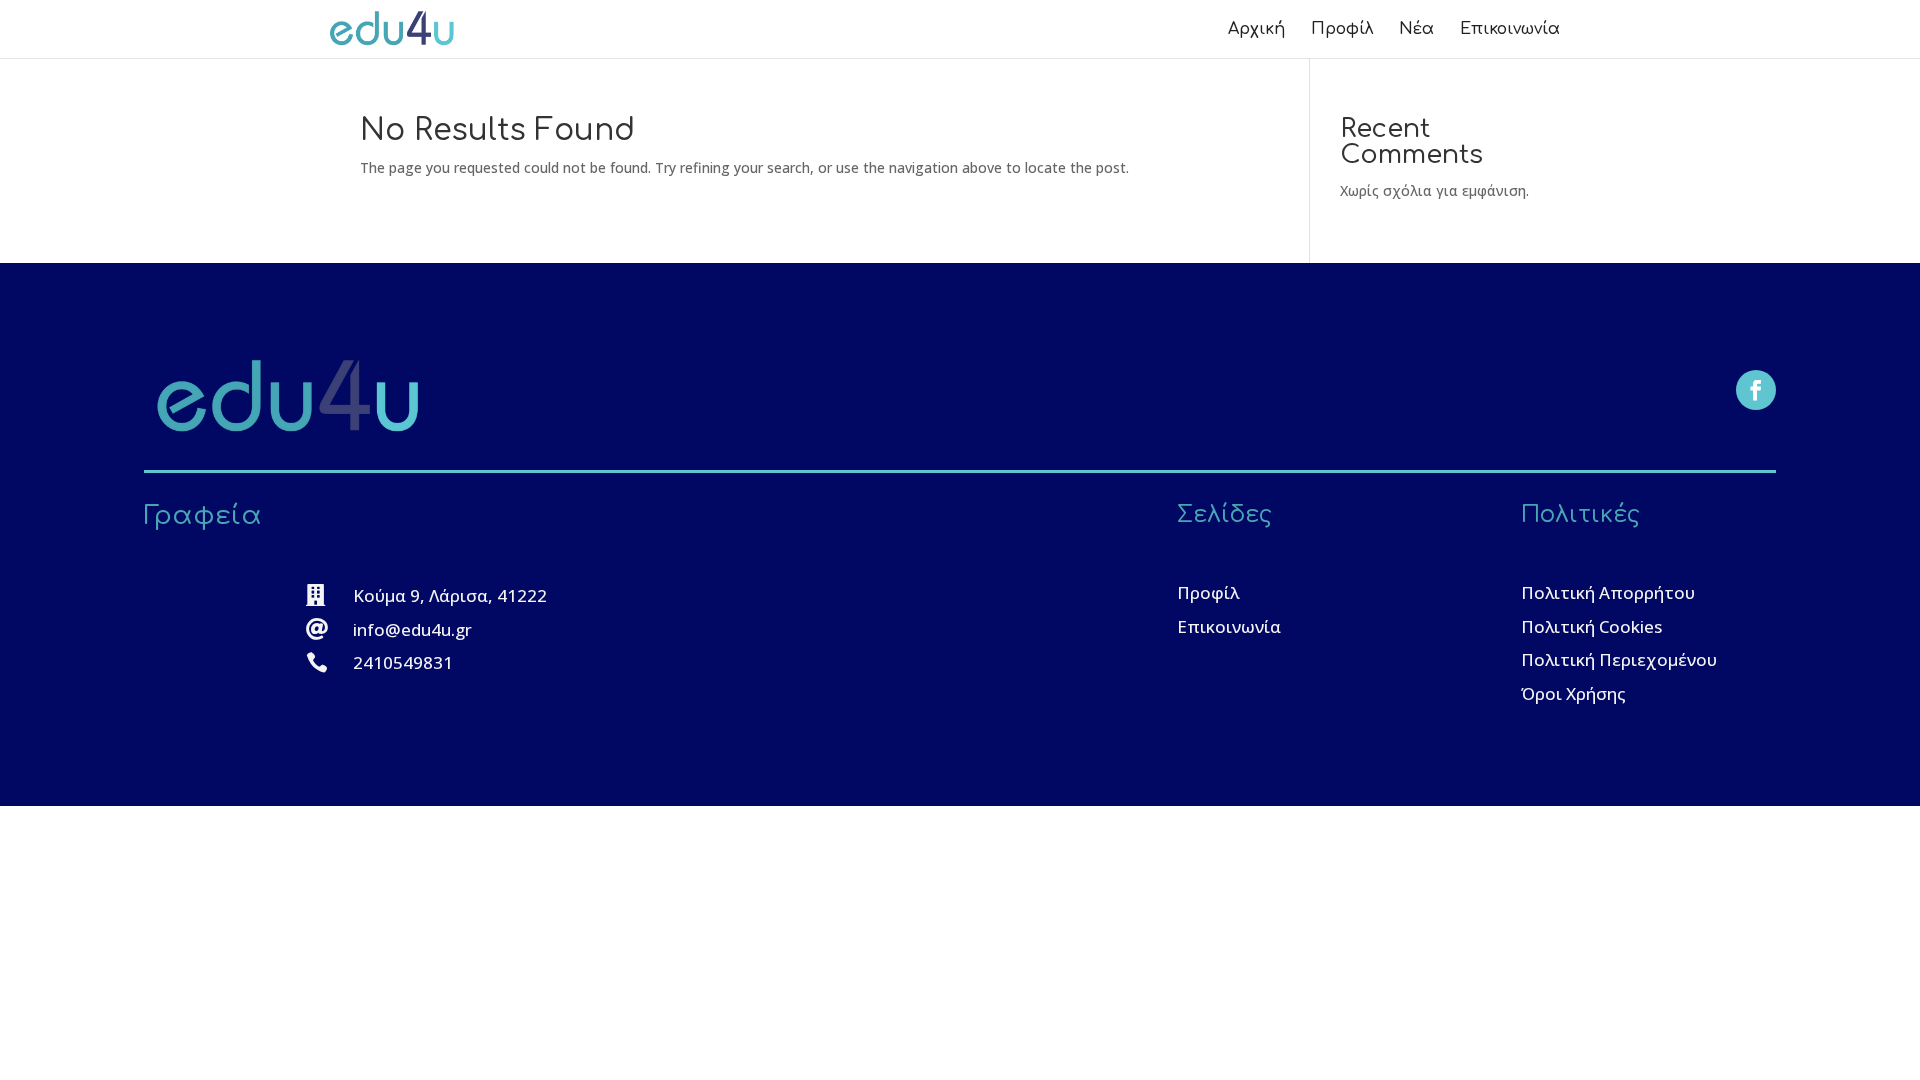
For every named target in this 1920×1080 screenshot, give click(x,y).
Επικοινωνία (1510, 30)
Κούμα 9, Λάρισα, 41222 (450, 595)
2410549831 (403, 662)
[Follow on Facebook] (1756, 390)
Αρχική (1256, 30)
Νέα (1416, 30)
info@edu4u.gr (412, 629)
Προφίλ (1342, 30)
